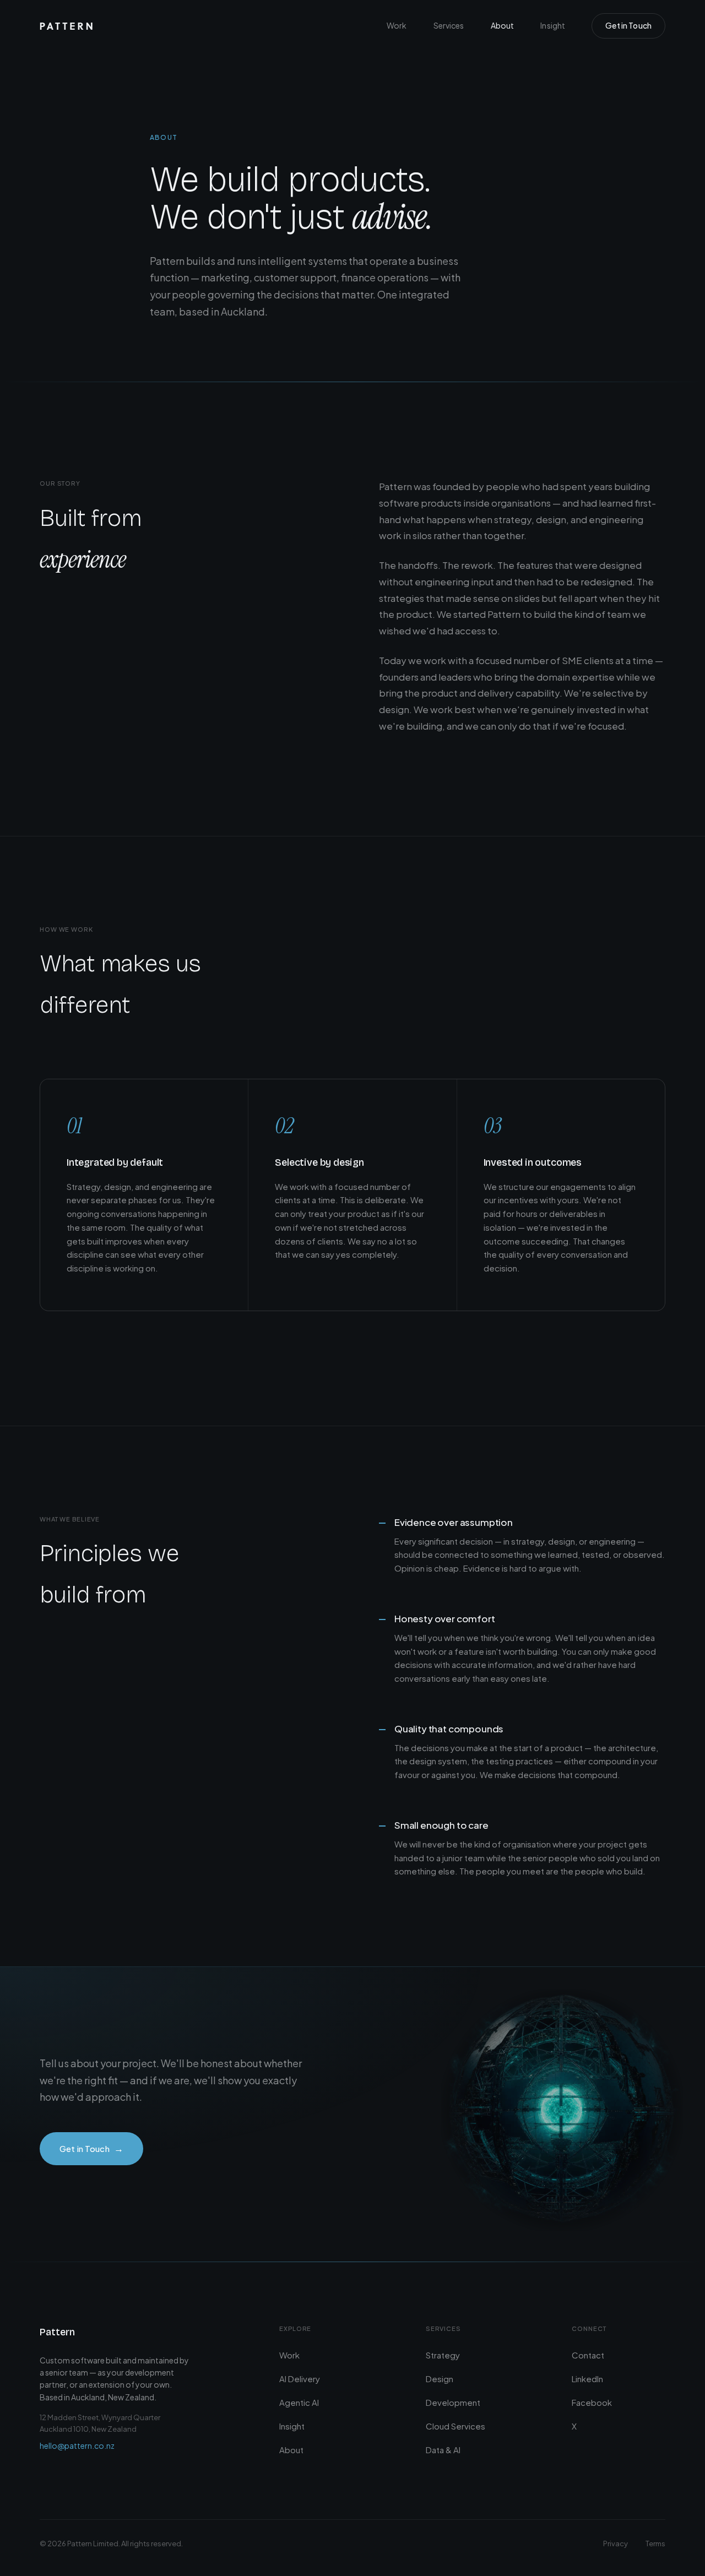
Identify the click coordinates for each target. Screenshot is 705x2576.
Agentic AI (299, 2402)
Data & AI (443, 2450)
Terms (655, 2544)
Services (449, 25)
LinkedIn (587, 2379)
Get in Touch (628, 25)
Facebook (592, 2402)
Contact (588, 2355)
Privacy (615, 2544)
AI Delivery (300, 2379)
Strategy (443, 2355)
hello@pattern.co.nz (77, 2445)
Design (440, 2379)
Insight (553, 25)
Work (397, 25)
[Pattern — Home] (66, 26)
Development (453, 2402)
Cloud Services (455, 2426)
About (503, 25)
